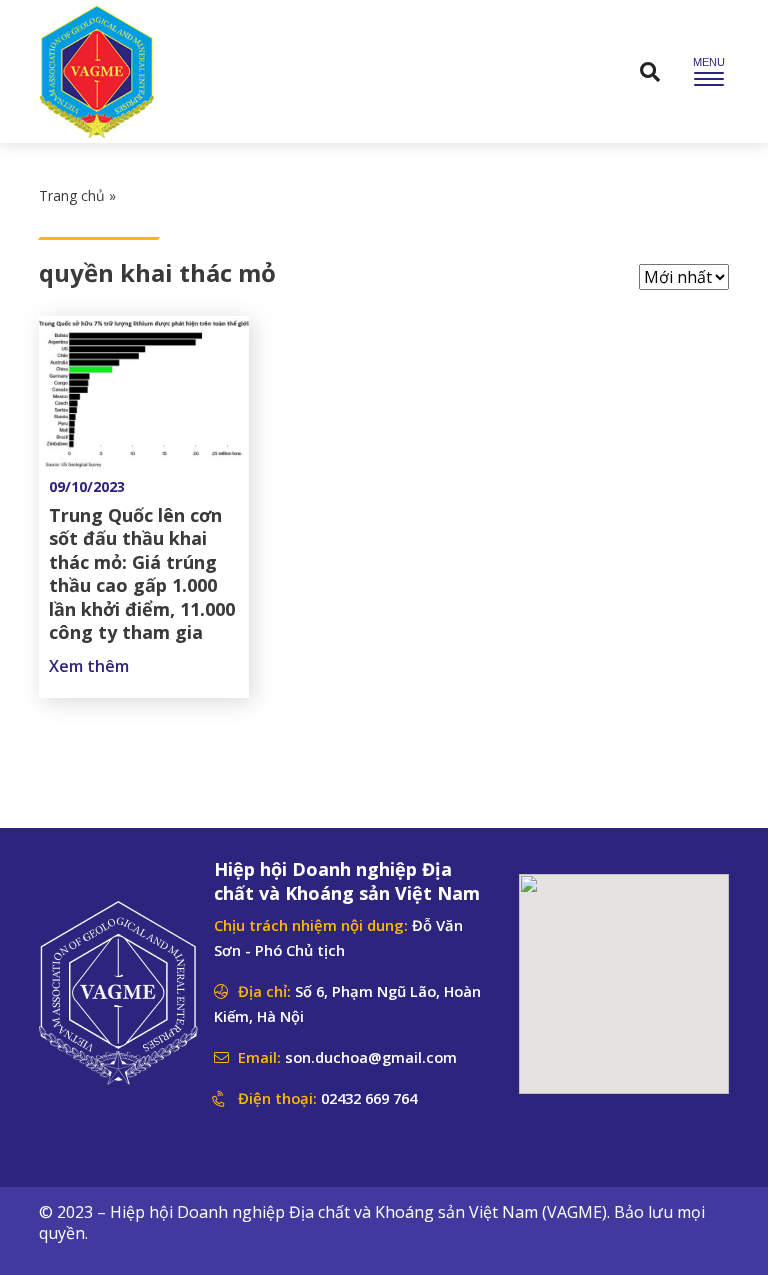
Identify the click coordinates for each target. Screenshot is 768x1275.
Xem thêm (89, 666)
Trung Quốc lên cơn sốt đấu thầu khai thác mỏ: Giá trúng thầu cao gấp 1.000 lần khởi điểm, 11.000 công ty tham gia (142, 574)
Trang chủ (72, 195)
